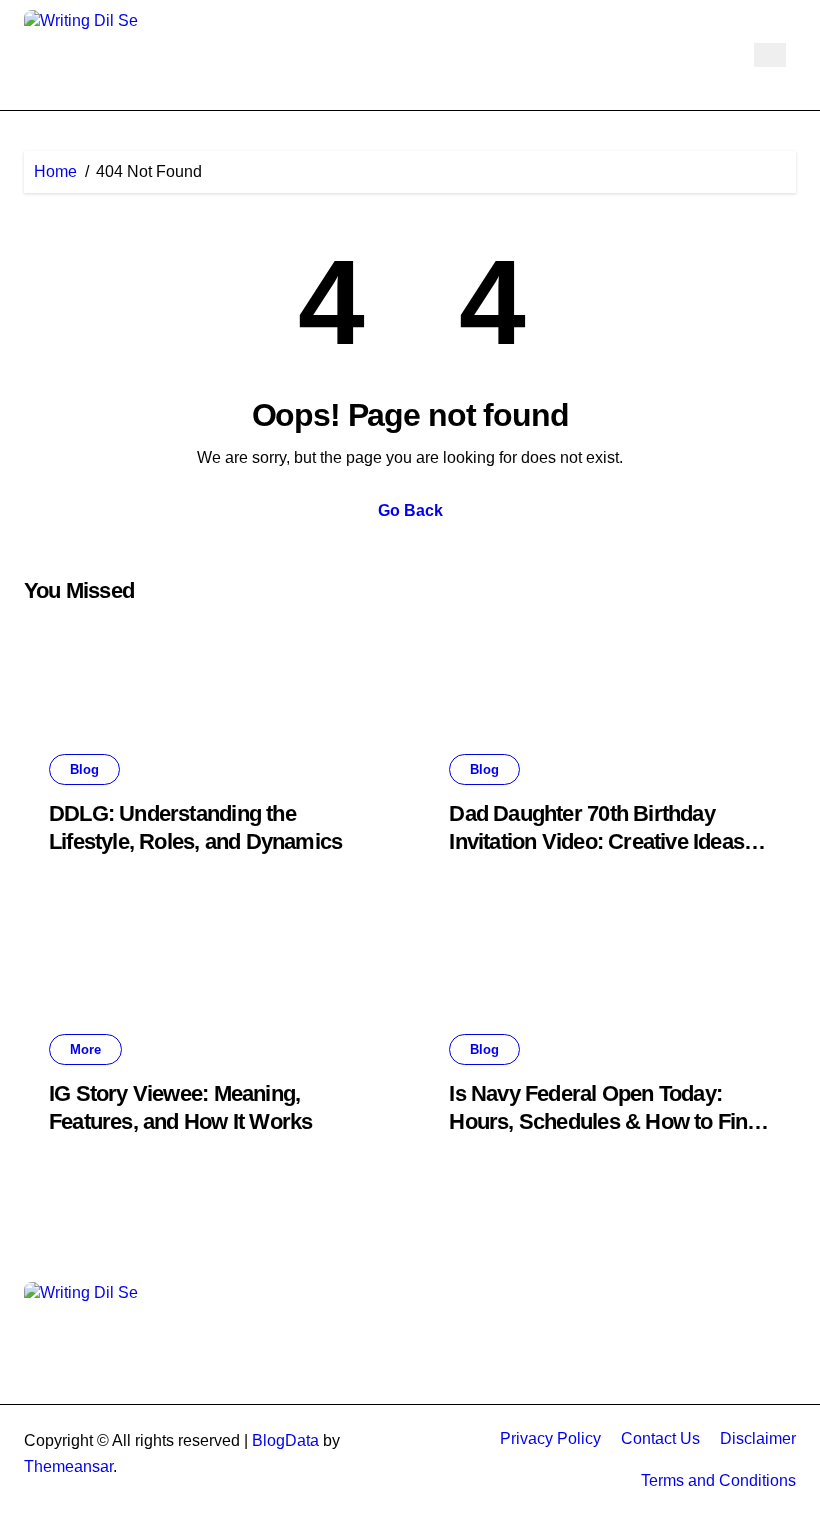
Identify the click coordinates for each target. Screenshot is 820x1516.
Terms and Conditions (718, 1480)
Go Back (410, 510)
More (85, 1049)
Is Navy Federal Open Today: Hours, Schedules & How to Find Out (604, 1122)
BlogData (285, 1440)
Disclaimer (758, 1438)
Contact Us (660, 1438)
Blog (84, 769)
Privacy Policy (550, 1438)
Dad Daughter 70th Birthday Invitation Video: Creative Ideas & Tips (606, 842)
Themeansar (68, 1466)
